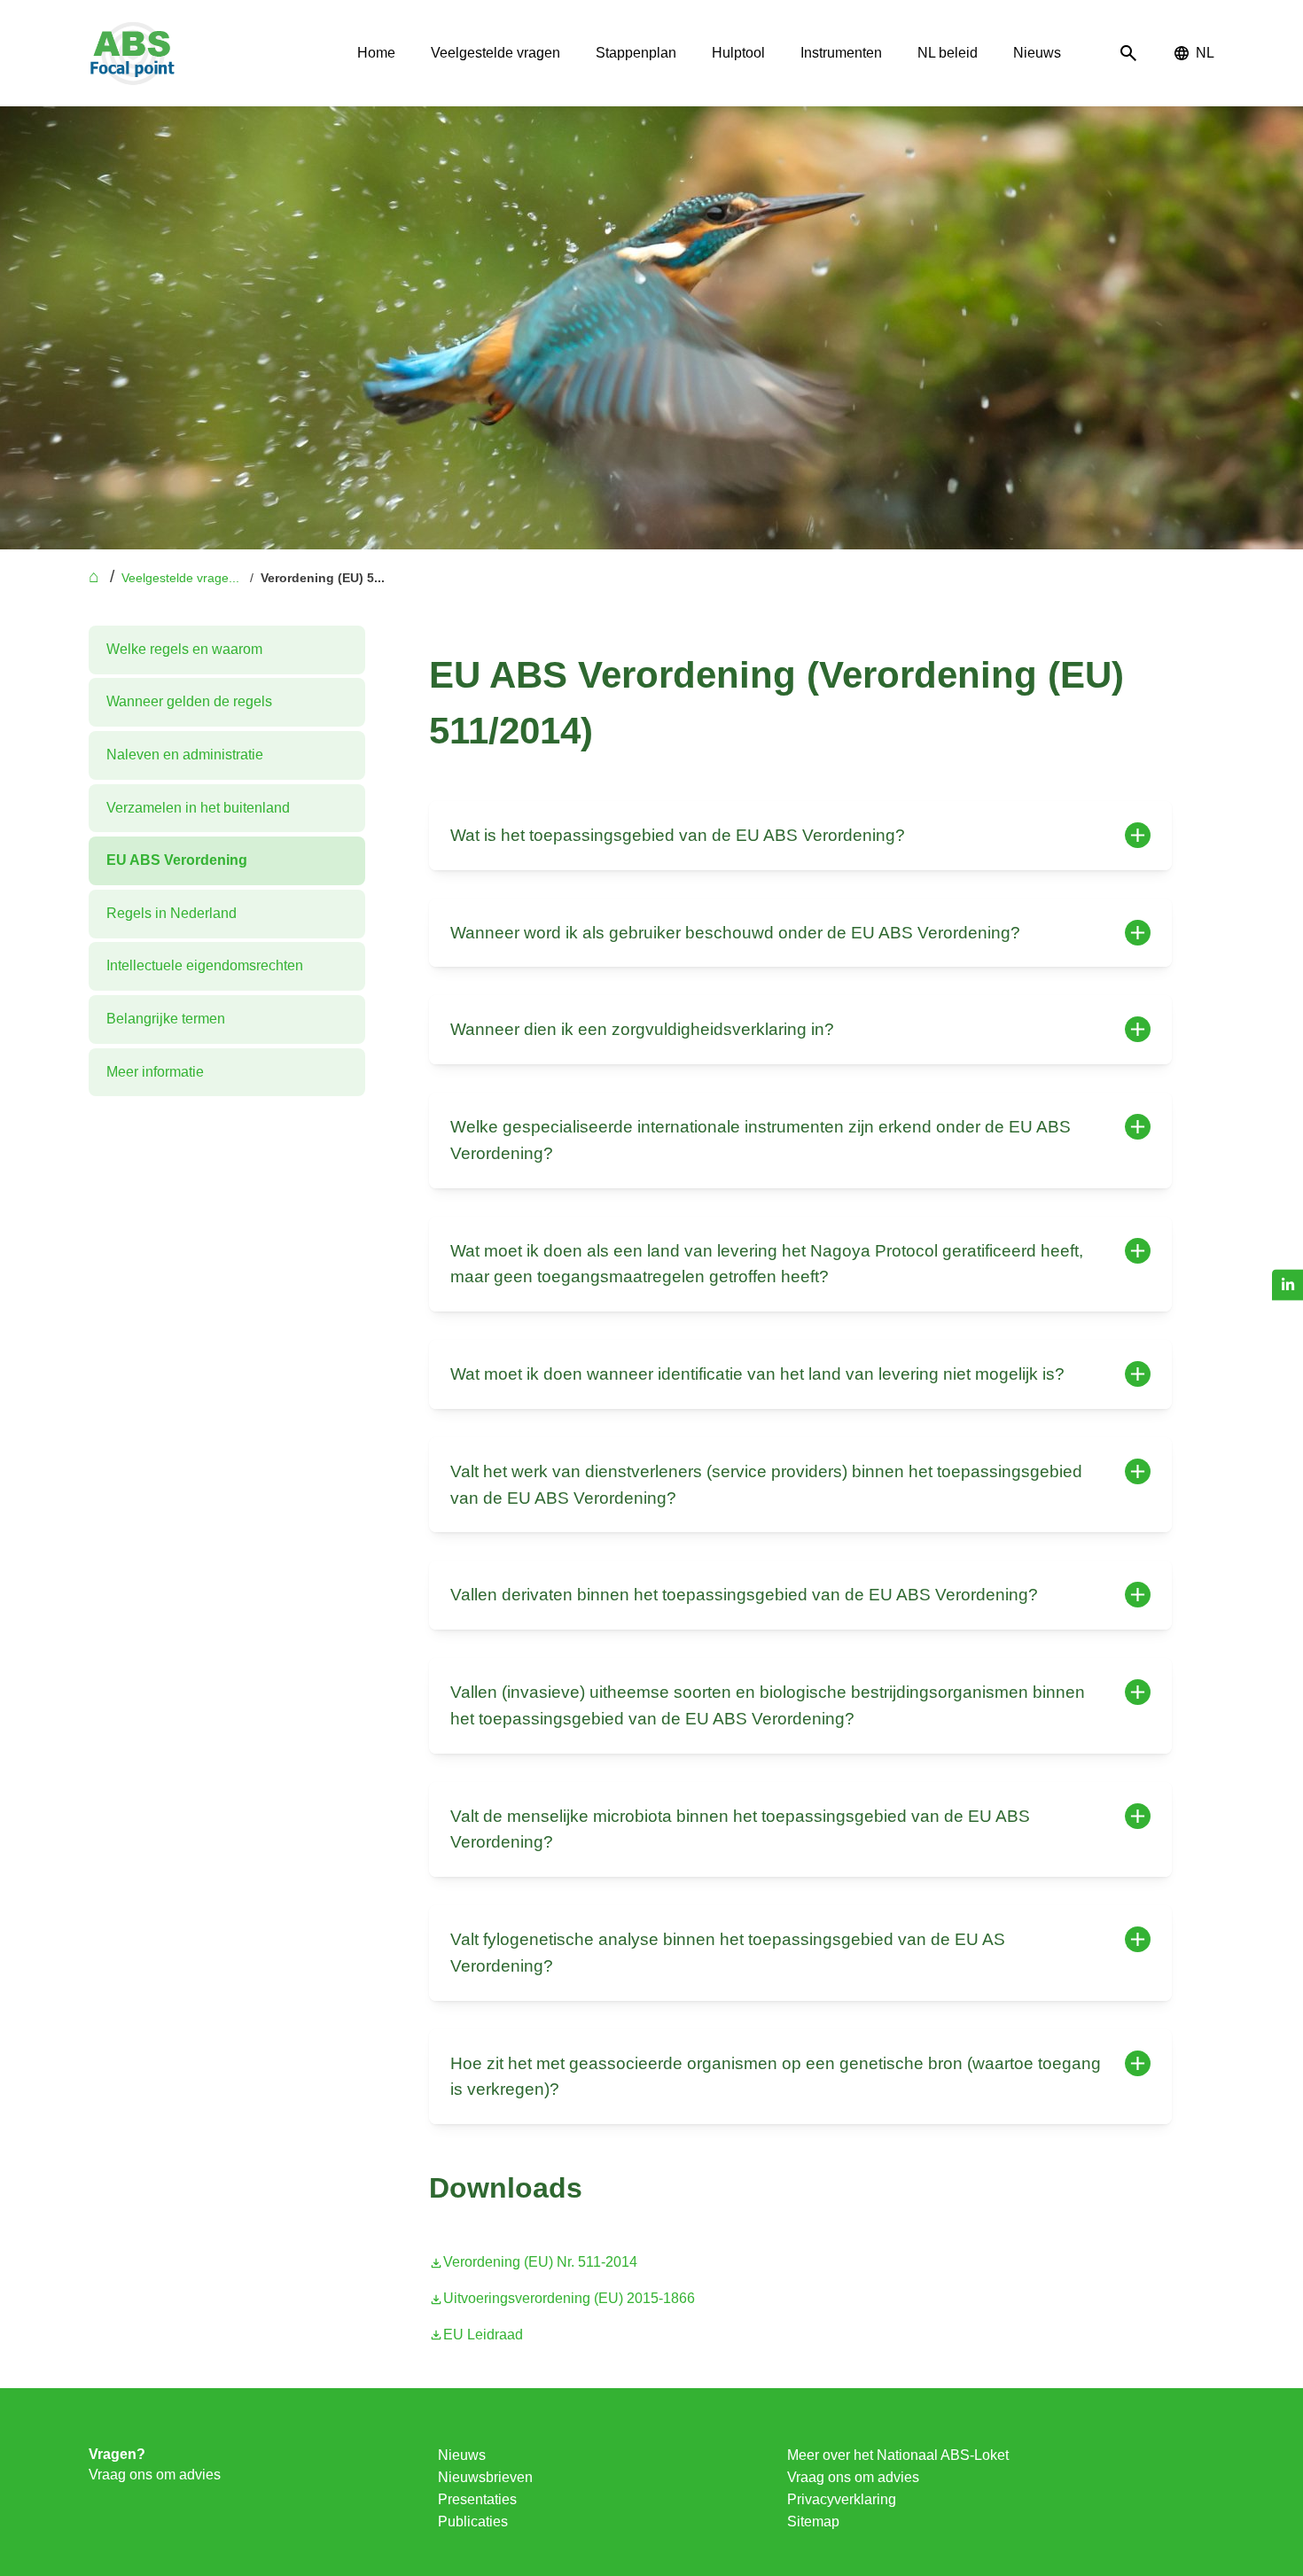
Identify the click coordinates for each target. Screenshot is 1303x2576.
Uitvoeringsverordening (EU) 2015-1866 (569, 2298)
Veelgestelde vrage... (180, 578)
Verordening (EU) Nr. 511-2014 (540, 2262)
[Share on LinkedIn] (1287, 1284)
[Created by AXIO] (1200, 2459)
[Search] (1128, 54)
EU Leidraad (483, 2335)
